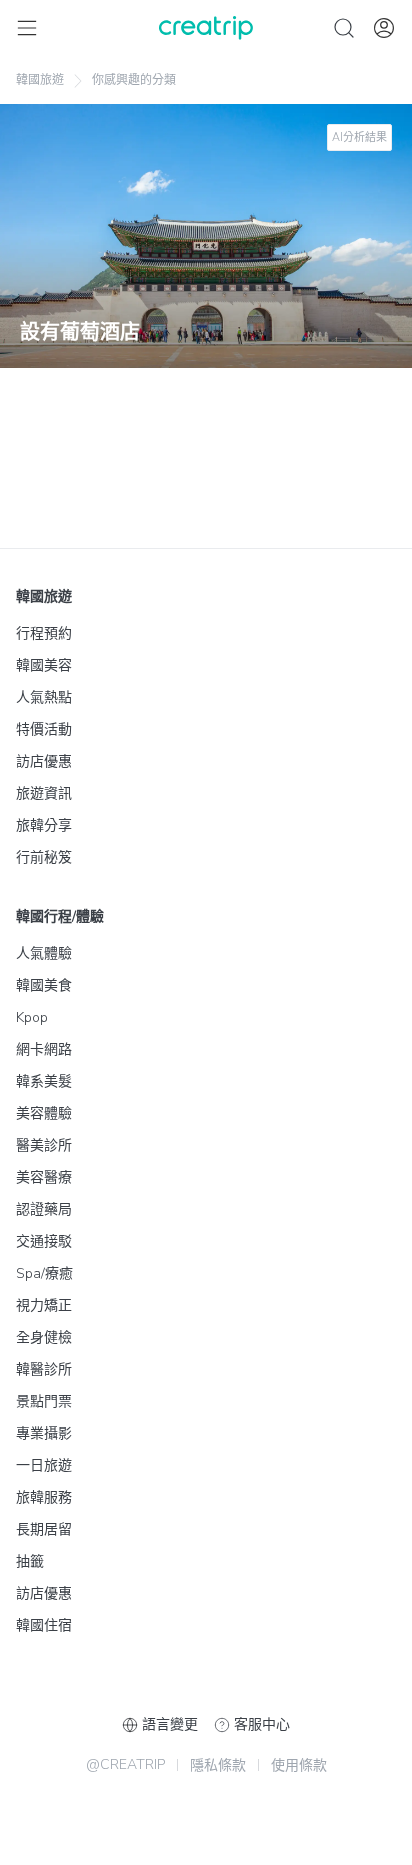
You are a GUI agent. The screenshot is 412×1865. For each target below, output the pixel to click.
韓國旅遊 (40, 80)
